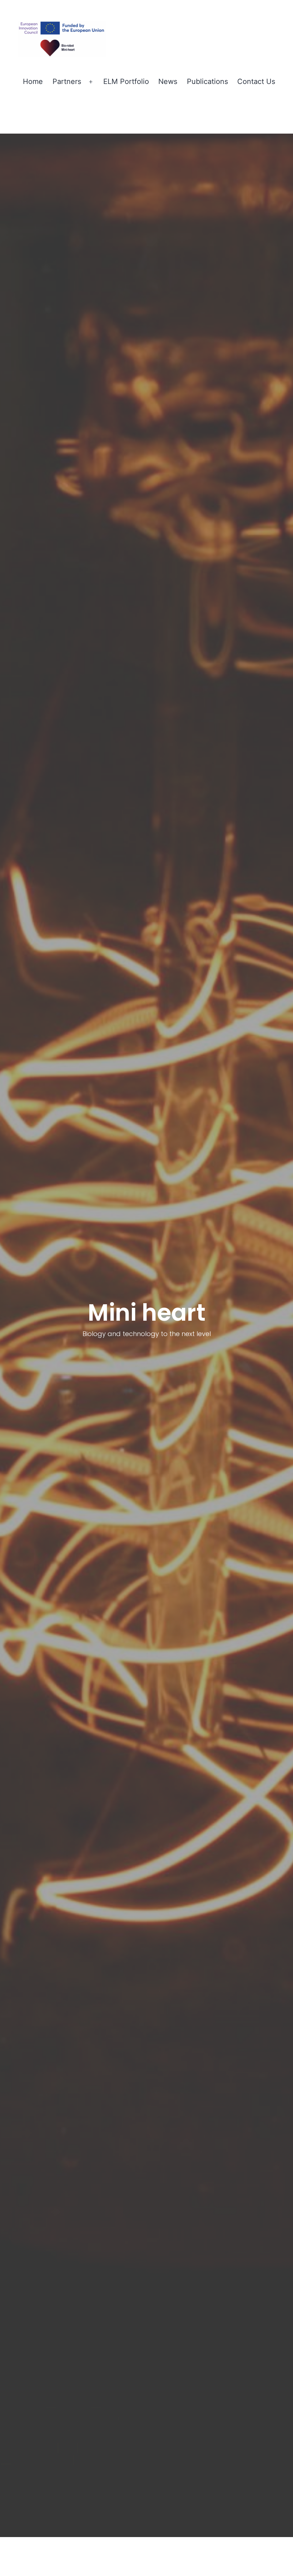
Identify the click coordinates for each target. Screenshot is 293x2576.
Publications (207, 81)
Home (33, 81)
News (168, 81)
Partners (67, 81)
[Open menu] (91, 82)
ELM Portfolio (126, 81)
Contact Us (256, 81)
